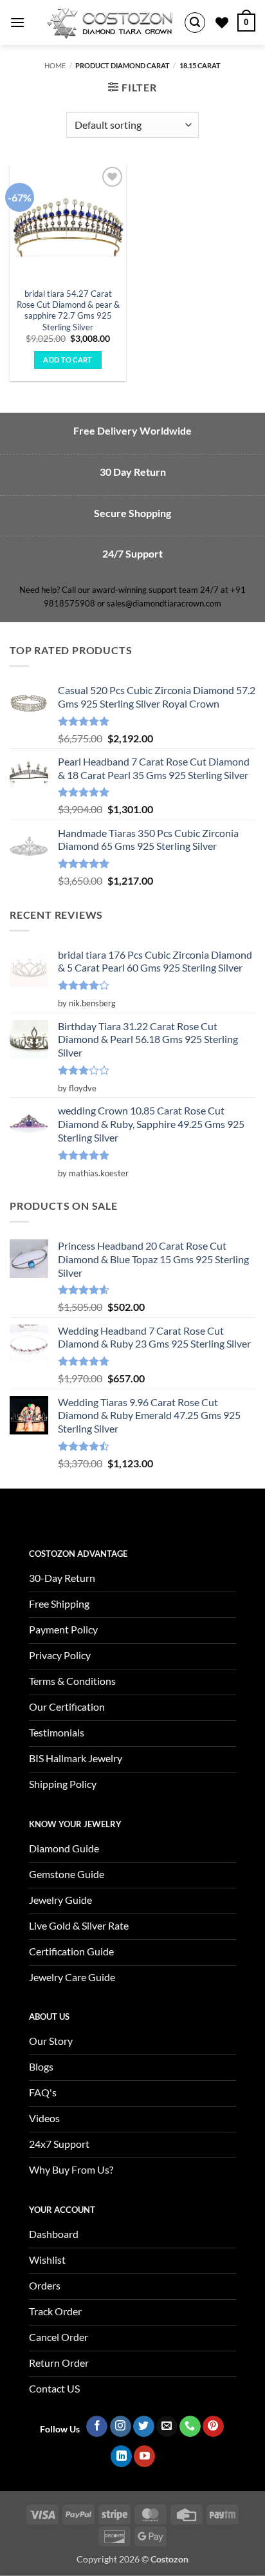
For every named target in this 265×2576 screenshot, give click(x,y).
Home (55, 65)
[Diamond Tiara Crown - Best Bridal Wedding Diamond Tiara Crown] (110, 23)
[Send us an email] (167, 2427)
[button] (17, 22)
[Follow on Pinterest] (213, 2427)
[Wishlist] (222, 23)
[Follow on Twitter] (144, 2427)
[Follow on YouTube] (144, 2456)
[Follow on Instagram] (121, 2427)
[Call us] (190, 2427)
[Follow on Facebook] (97, 2427)
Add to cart (68, 360)
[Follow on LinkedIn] (121, 2456)
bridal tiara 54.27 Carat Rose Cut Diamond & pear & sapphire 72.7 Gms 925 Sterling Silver (68, 310)
